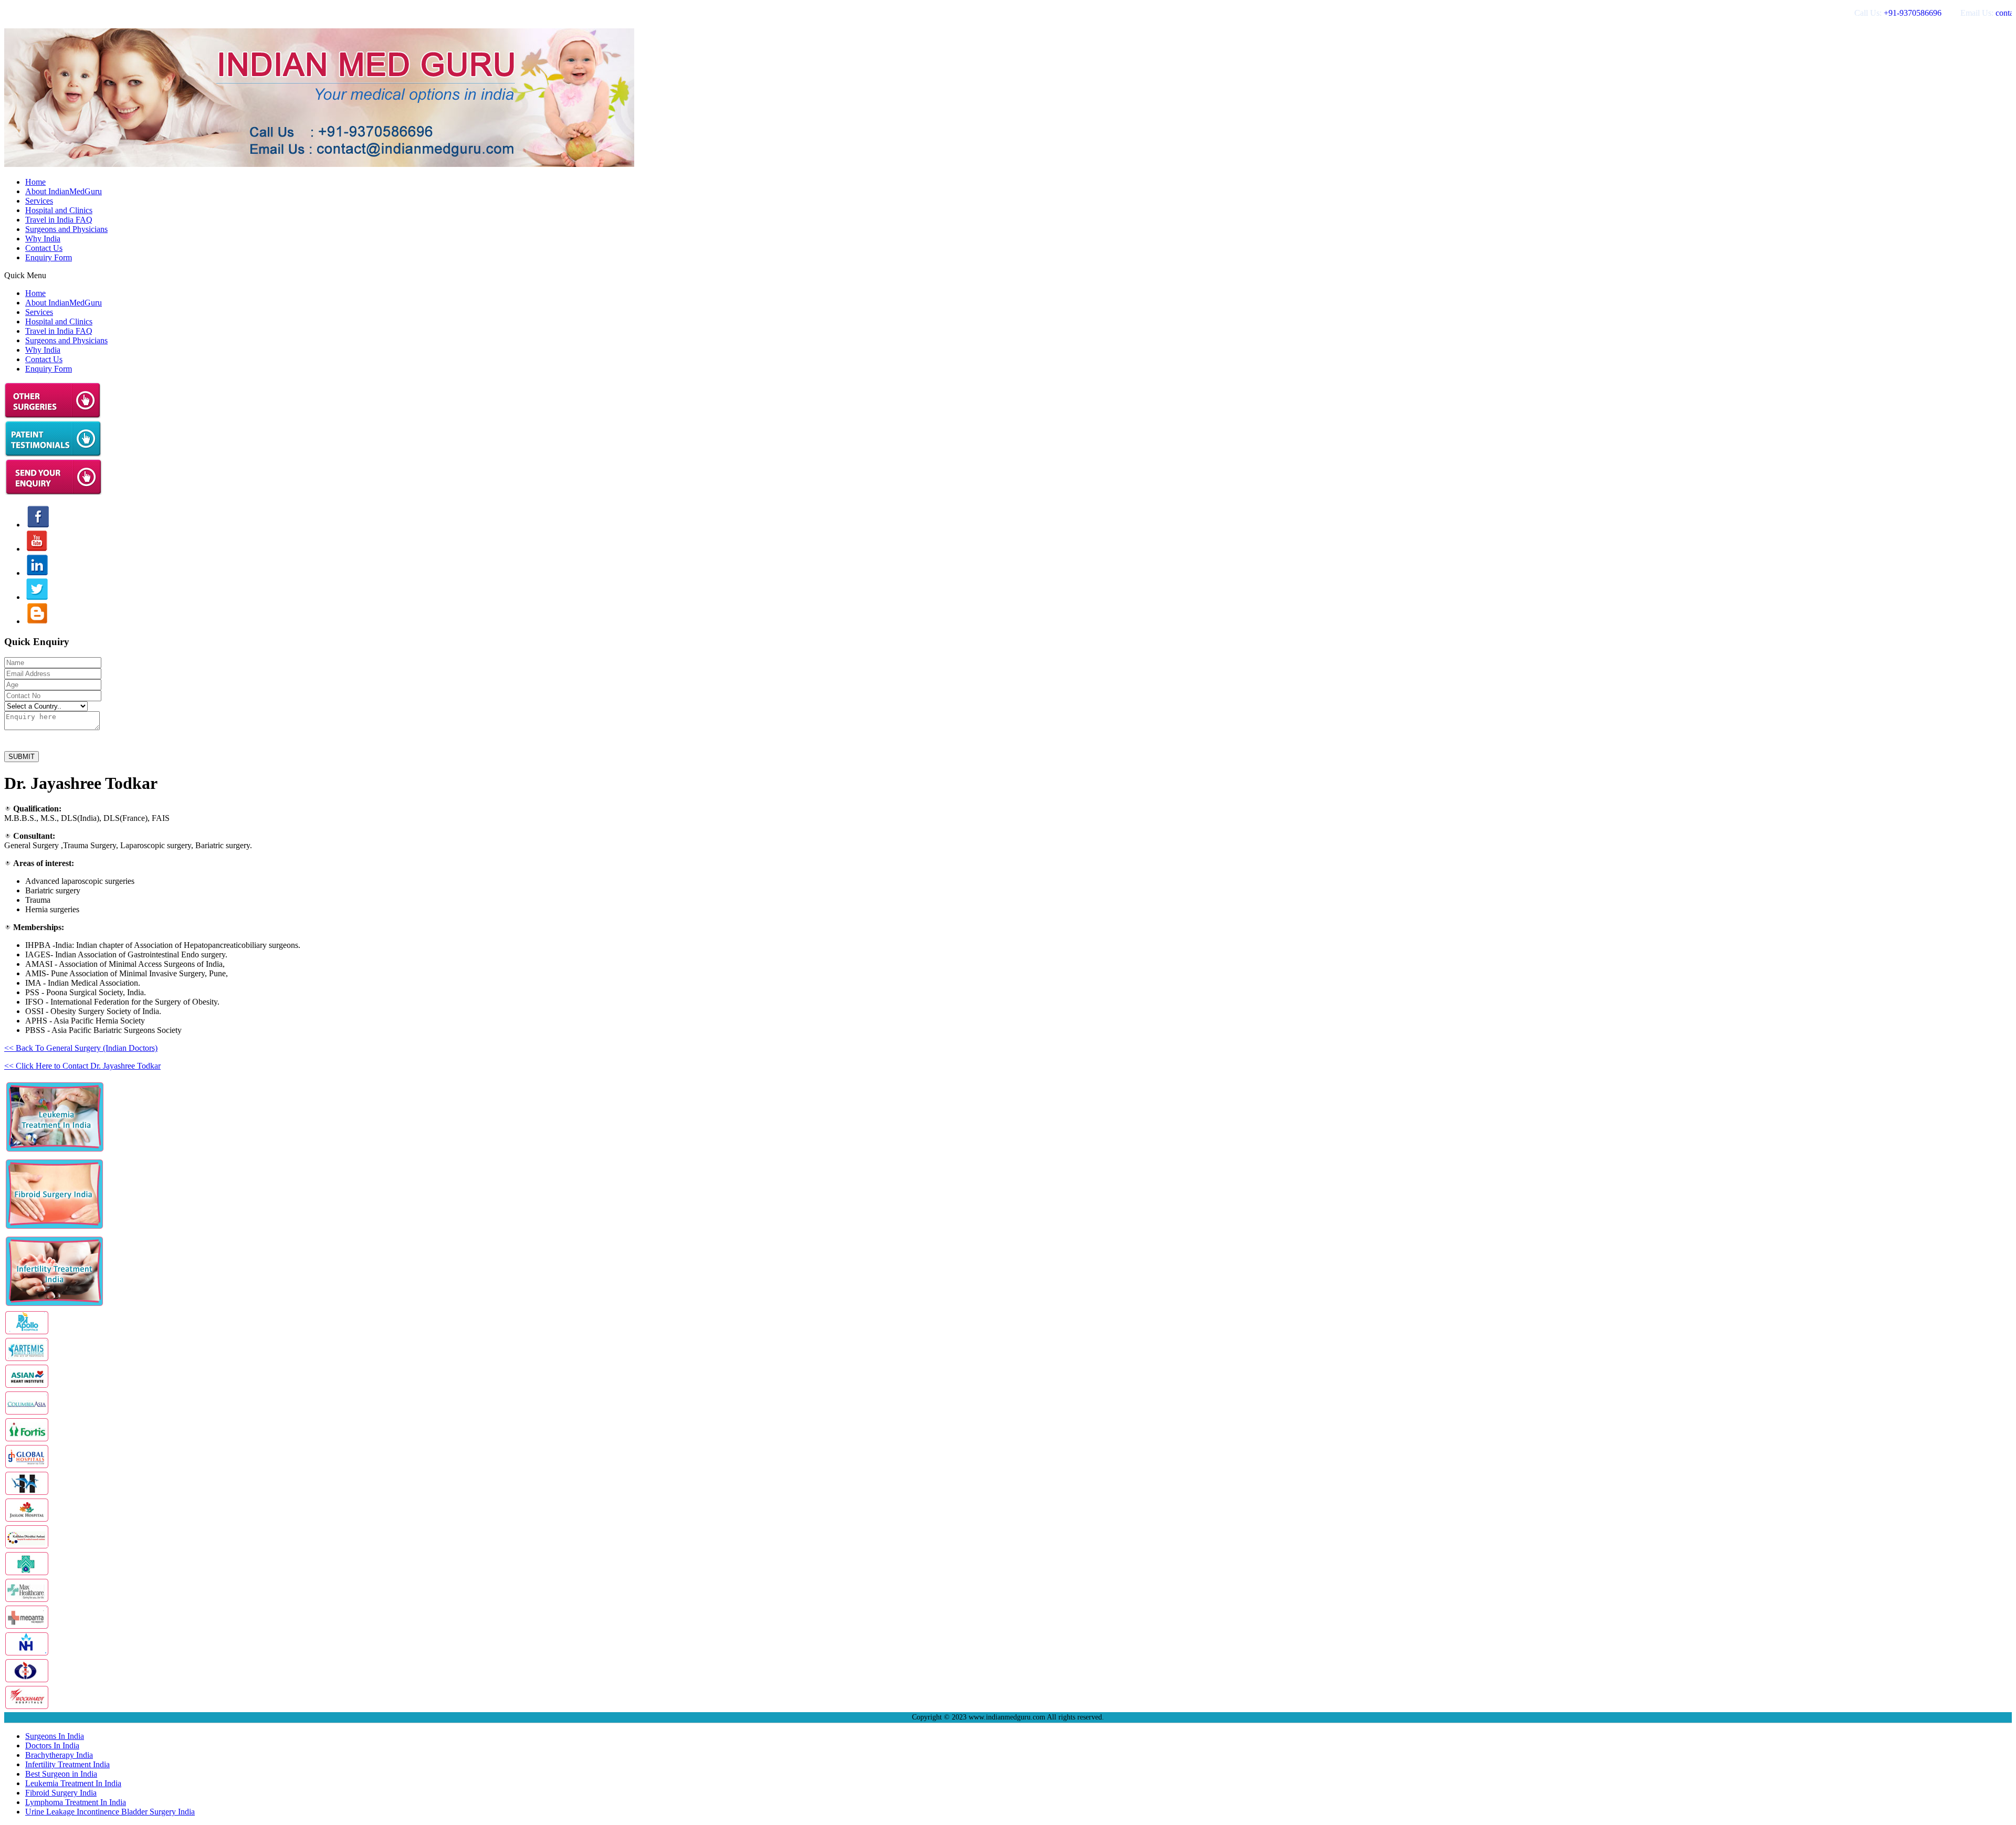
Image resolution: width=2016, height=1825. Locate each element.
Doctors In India (52, 1745)
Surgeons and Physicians (66, 229)
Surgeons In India (55, 1736)
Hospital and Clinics (59, 210)
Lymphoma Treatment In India (76, 1802)
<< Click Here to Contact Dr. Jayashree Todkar (82, 1066)
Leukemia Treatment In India (73, 1783)
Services (39, 201)
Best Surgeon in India (61, 1774)
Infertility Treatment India (67, 1764)
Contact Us (44, 248)
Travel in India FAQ (59, 220)
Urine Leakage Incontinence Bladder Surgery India (110, 1812)
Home (35, 182)
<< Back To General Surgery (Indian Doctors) (81, 1048)
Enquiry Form (49, 257)
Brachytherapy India (59, 1755)
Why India (43, 239)
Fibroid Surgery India (61, 1793)
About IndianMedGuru (64, 191)
